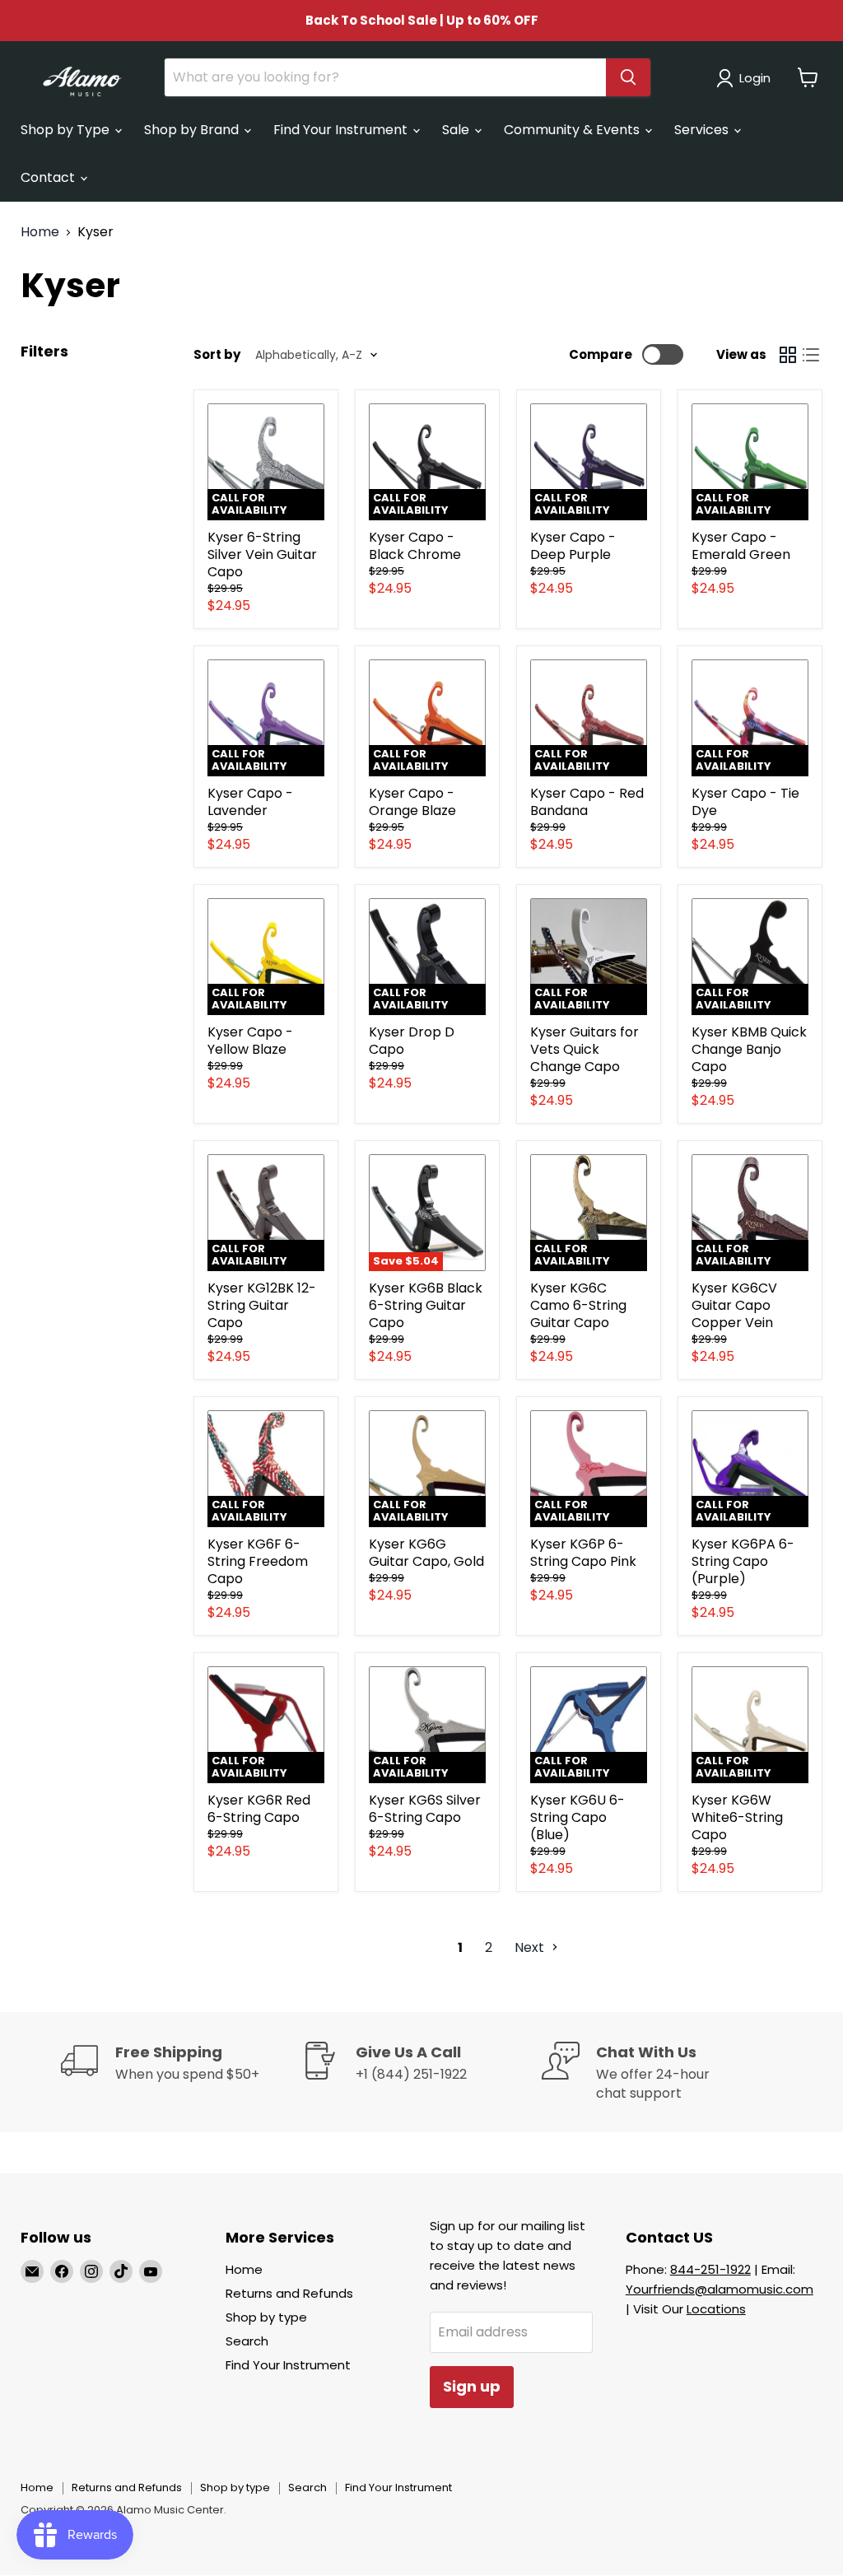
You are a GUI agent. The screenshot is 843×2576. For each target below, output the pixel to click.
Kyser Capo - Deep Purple (573, 546)
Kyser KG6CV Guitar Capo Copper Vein (734, 1305)
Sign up (472, 2386)
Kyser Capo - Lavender (250, 802)
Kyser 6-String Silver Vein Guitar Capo (262, 554)
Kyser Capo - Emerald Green (741, 546)
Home (40, 232)
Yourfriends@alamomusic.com (720, 2289)
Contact (49, 177)
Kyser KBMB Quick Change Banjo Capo (749, 1049)
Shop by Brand (193, 130)
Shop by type (266, 2317)
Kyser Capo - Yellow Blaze (250, 1041)
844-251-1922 (710, 2269)
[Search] (628, 77)
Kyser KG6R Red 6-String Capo (259, 1809)
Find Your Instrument (342, 130)
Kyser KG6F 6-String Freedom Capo (258, 1561)
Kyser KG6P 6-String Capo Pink (583, 1553)
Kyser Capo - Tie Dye (745, 802)
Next (531, 1947)
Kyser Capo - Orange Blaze (412, 802)
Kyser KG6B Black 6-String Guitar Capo (426, 1305)
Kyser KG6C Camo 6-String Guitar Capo (578, 1305)
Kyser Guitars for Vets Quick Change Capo (585, 1049)
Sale (457, 130)
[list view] (811, 355)
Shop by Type (67, 130)
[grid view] (788, 355)
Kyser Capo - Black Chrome (415, 546)
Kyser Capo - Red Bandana (587, 802)
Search (247, 2341)
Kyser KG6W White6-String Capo (737, 1817)
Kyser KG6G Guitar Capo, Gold (426, 1553)
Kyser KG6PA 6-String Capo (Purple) (743, 1561)
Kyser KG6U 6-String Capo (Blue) (578, 1817)
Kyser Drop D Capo (412, 1041)
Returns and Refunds (289, 2293)
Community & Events (573, 130)
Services (703, 130)
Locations (716, 2309)
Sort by (217, 354)
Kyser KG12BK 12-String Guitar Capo (262, 1305)
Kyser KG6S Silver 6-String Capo (425, 1809)
